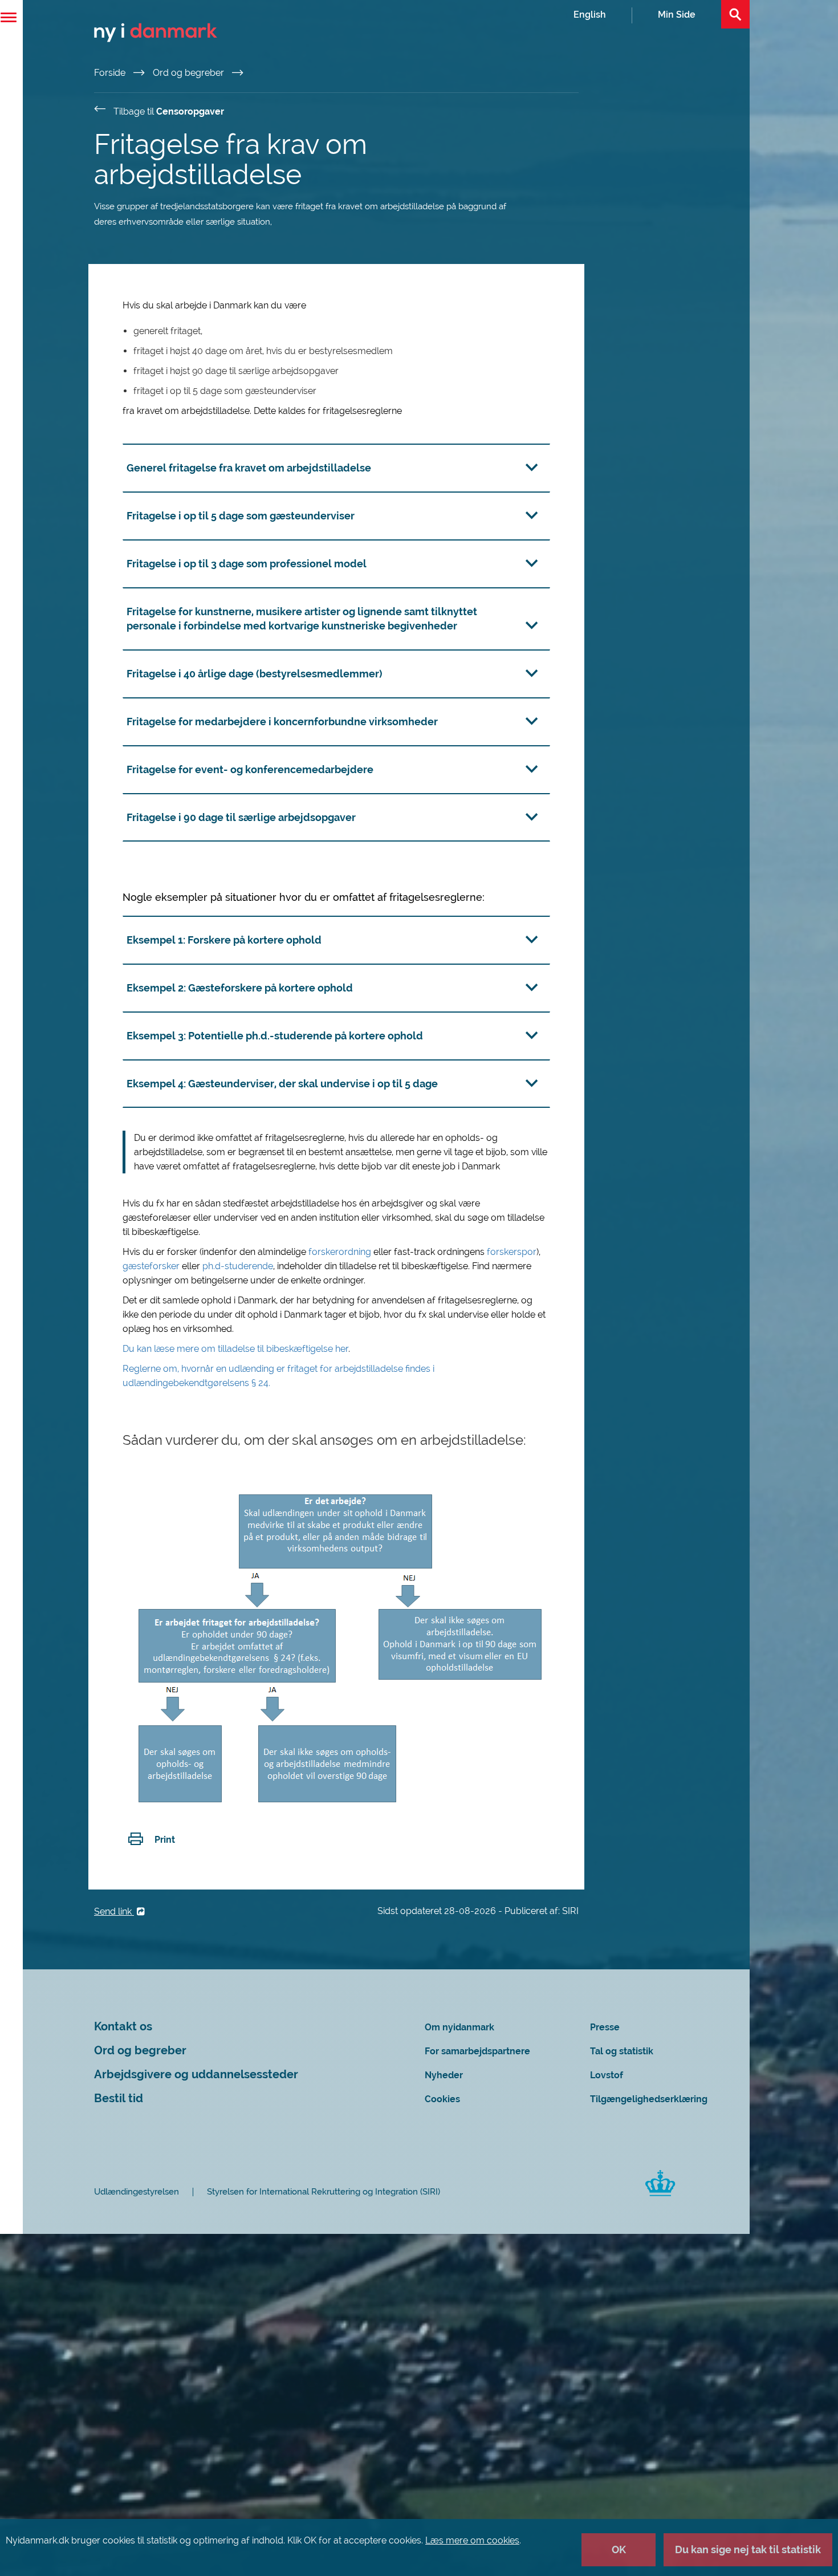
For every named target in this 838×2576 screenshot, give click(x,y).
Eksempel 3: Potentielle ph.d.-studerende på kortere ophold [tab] (275, 1036)
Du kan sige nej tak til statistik (748, 2549)
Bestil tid (119, 2098)
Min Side (677, 15)
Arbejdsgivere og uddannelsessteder (196, 2075)
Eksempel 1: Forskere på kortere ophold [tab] (224, 940)
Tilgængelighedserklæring (649, 2099)
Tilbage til (169, 111)
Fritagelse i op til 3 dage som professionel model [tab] (247, 564)
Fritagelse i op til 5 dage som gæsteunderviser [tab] (241, 516)
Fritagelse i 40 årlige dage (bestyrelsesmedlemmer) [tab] (255, 674)
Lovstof (607, 2075)
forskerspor (512, 1252)
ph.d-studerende (238, 1266)
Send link (114, 1911)
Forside (111, 73)
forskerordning (341, 1252)
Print (165, 1840)
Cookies (442, 2099)
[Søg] (735, 14)
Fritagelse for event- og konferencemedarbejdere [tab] (250, 769)
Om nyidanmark (459, 2027)
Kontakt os (123, 2027)
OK (619, 2549)
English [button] (590, 15)
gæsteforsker (152, 1266)
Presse (605, 2027)
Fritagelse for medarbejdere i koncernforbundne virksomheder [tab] (282, 722)
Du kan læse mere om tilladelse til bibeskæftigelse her (235, 1349)
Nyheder (444, 2075)
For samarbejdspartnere (477, 2051)
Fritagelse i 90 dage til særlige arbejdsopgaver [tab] (241, 817)
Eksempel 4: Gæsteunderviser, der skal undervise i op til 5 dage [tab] (282, 1084)
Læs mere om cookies (472, 2540)
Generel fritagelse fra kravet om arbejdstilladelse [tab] (249, 468)
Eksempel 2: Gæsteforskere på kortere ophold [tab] (240, 988)
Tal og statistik (622, 2051)
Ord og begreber (190, 73)
